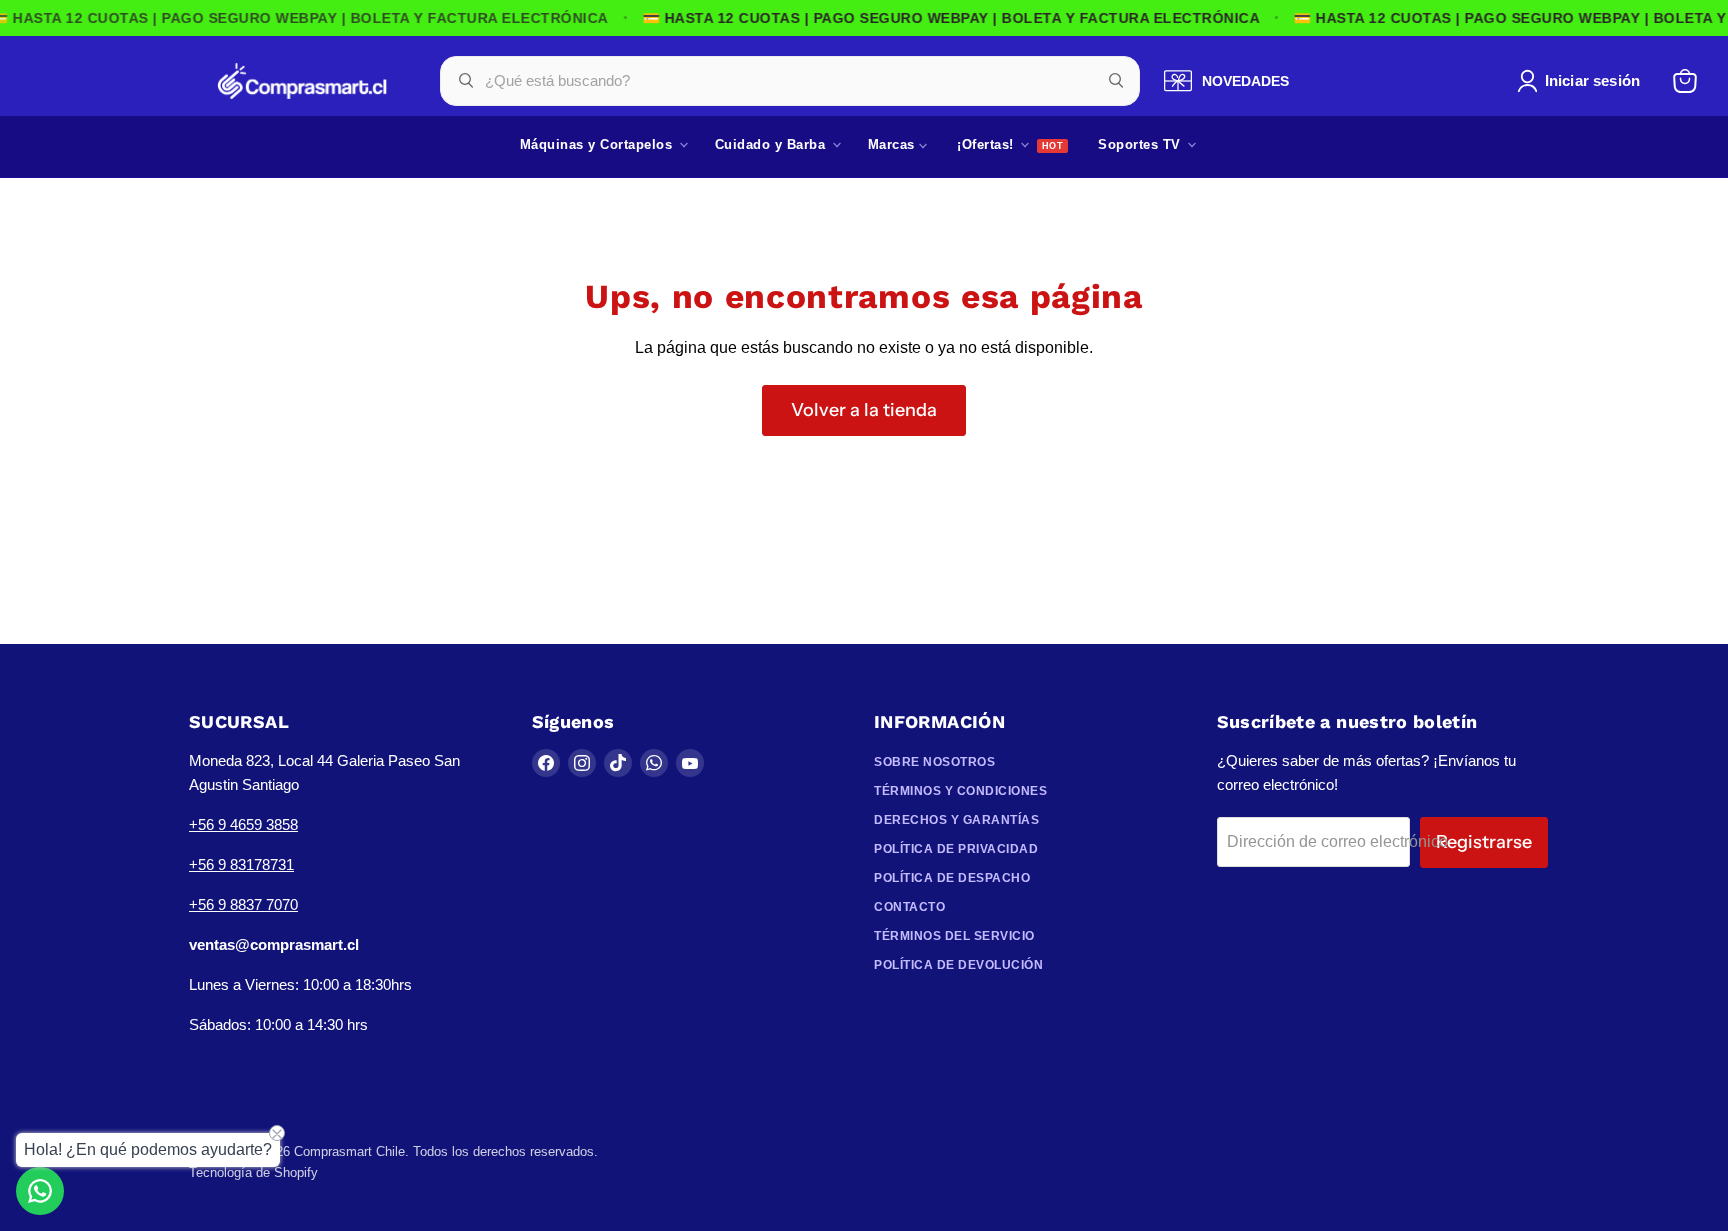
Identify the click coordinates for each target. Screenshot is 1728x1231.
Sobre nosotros (934, 762)
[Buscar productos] (1116, 81)
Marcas (894, 144)
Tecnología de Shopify (253, 1172)
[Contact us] (40, 1191)
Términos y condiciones (960, 791)
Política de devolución (958, 965)
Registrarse (1484, 842)
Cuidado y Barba (772, 144)
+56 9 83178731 (241, 864)
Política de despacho (952, 878)
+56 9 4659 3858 (243, 824)
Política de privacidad (956, 849)
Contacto (909, 907)
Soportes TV (1141, 144)
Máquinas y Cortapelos (598, 144)
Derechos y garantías (956, 820)
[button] (1582, 81)
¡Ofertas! (987, 144)
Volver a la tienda (864, 410)
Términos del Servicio (954, 936)
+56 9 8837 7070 (243, 904)
